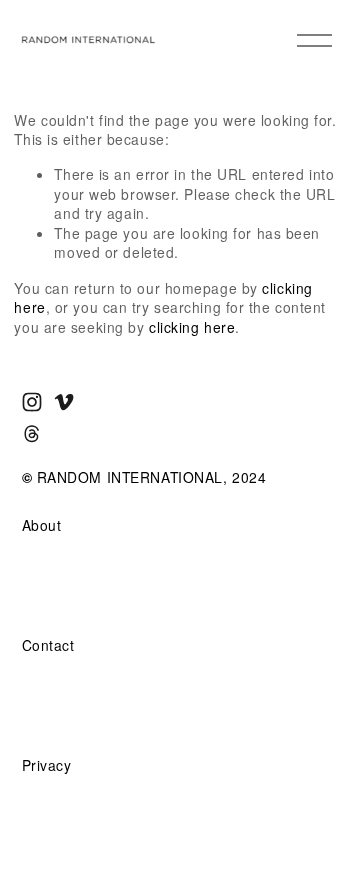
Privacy (47, 765)
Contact (48, 645)
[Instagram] (32, 402)
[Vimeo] (64, 402)
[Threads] (32, 434)
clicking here (192, 327)
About (42, 525)
